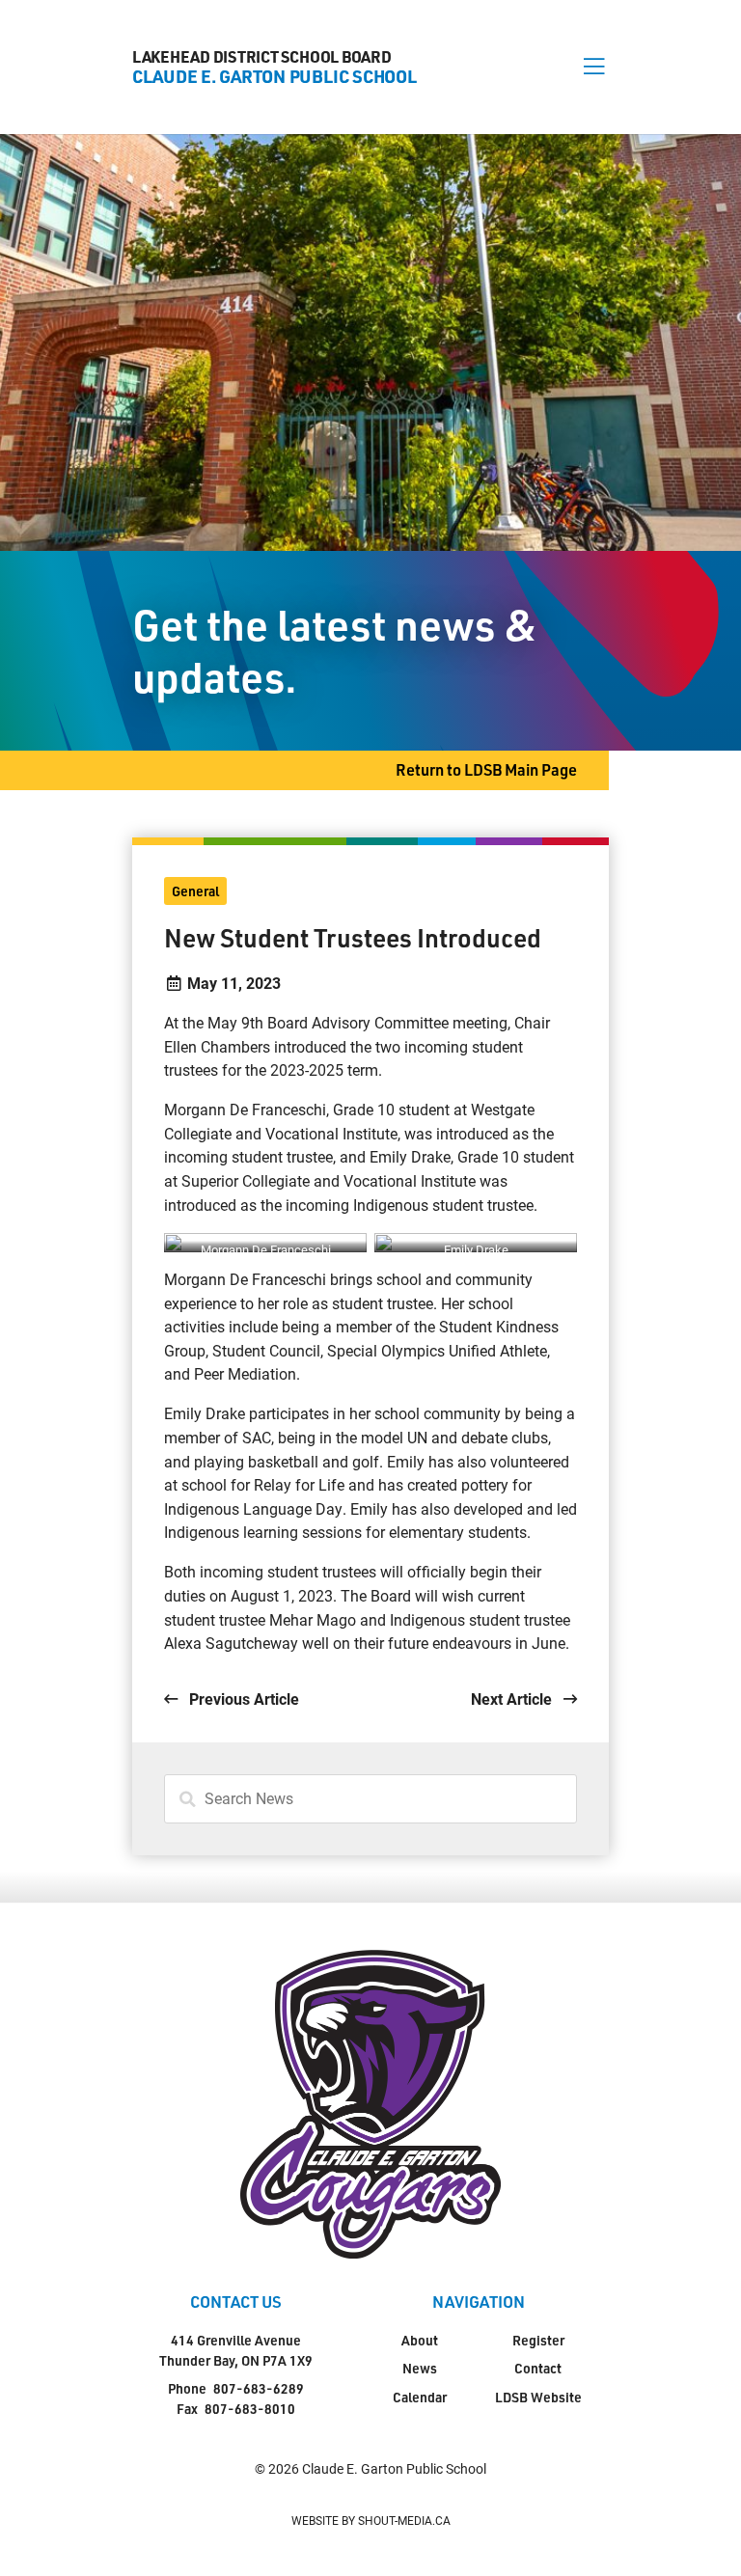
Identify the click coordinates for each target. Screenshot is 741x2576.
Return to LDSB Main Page (486, 769)
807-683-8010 (250, 2409)
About (420, 2340)
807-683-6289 (259, 2388)
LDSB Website (538, 2397)
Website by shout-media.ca (371, 2520)
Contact (538, 2368)
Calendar (420, 2397)
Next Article (513, 1699)
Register (538, 2340)
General (195, 891)
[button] (594, 67)
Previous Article (242, 1699)
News (420, 2368)
